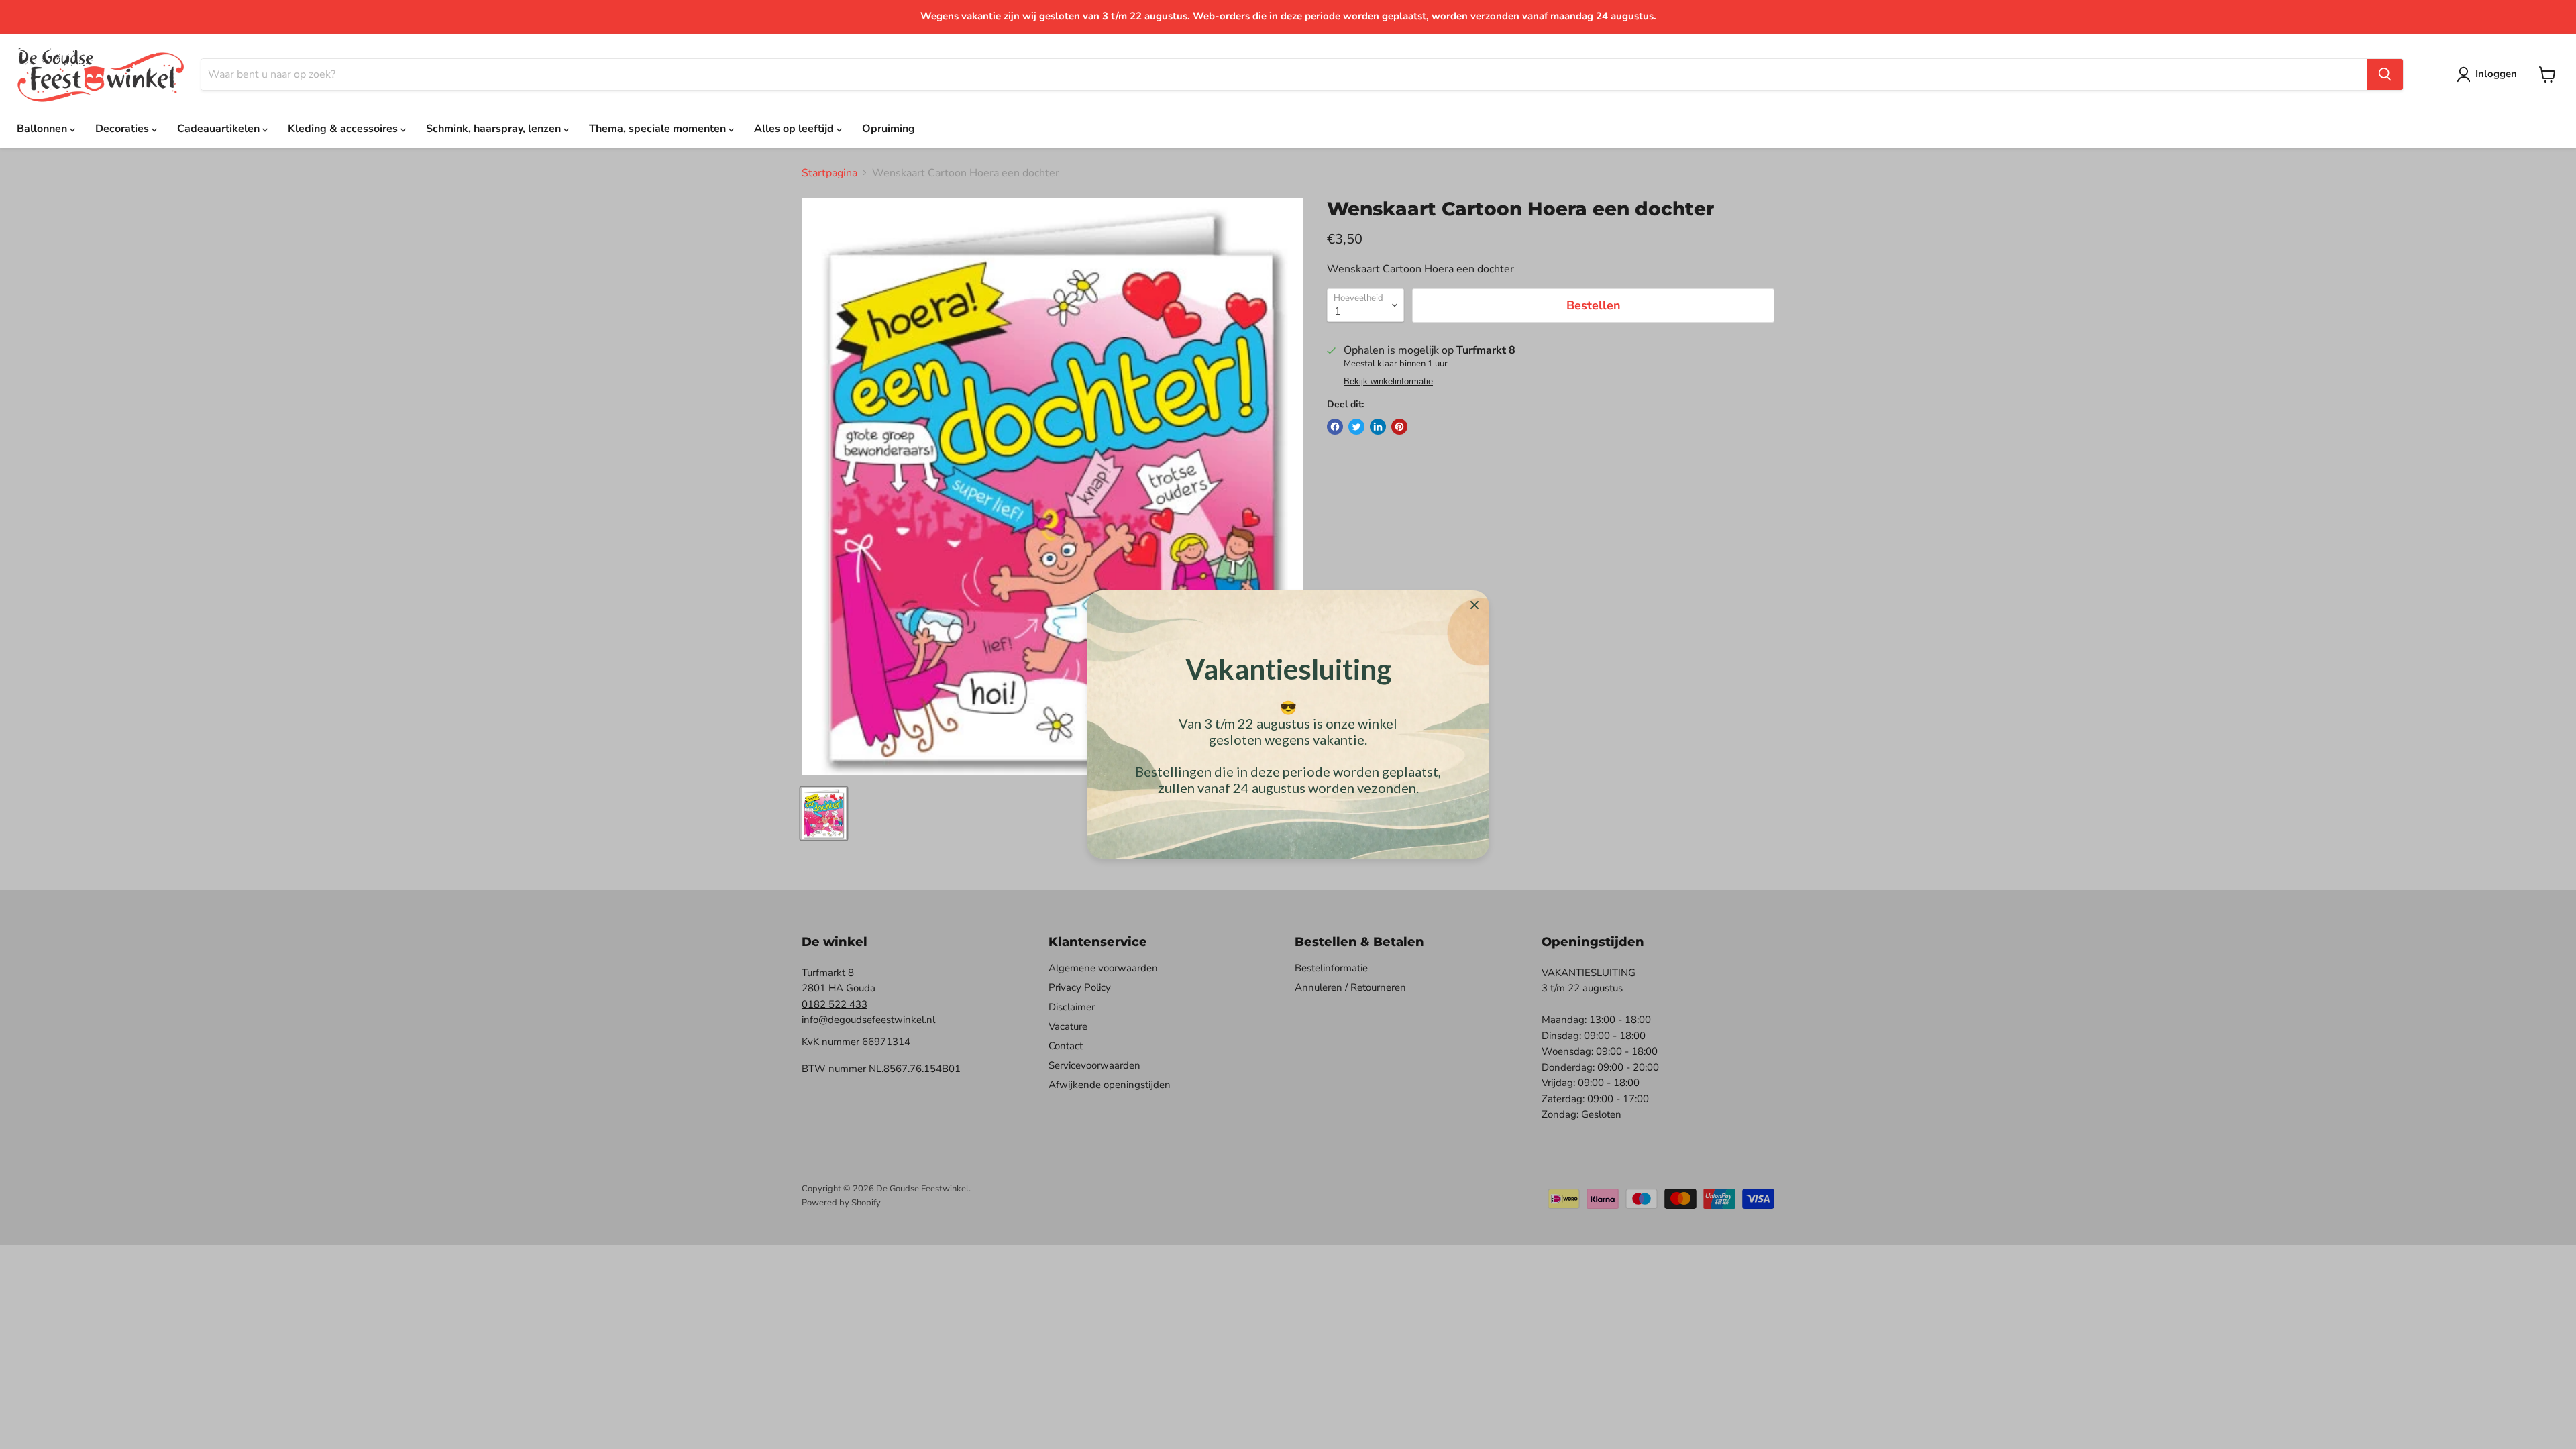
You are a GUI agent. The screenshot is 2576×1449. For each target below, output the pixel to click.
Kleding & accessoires (344, 129)
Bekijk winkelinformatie (1388, 382)
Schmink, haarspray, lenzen (495, 129)
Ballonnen (43, 129)
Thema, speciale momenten (659, 129)
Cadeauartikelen (220, 129)
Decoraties (123, 129)
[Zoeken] (2385, 74)
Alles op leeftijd (795, 129)
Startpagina (829, 173)
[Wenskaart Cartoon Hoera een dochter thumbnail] (824, 813)
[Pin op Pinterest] (1399, 427)
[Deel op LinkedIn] (1378, 427)
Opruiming (889, 129)
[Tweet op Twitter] (1356, 427)
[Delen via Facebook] (1335, 427)
